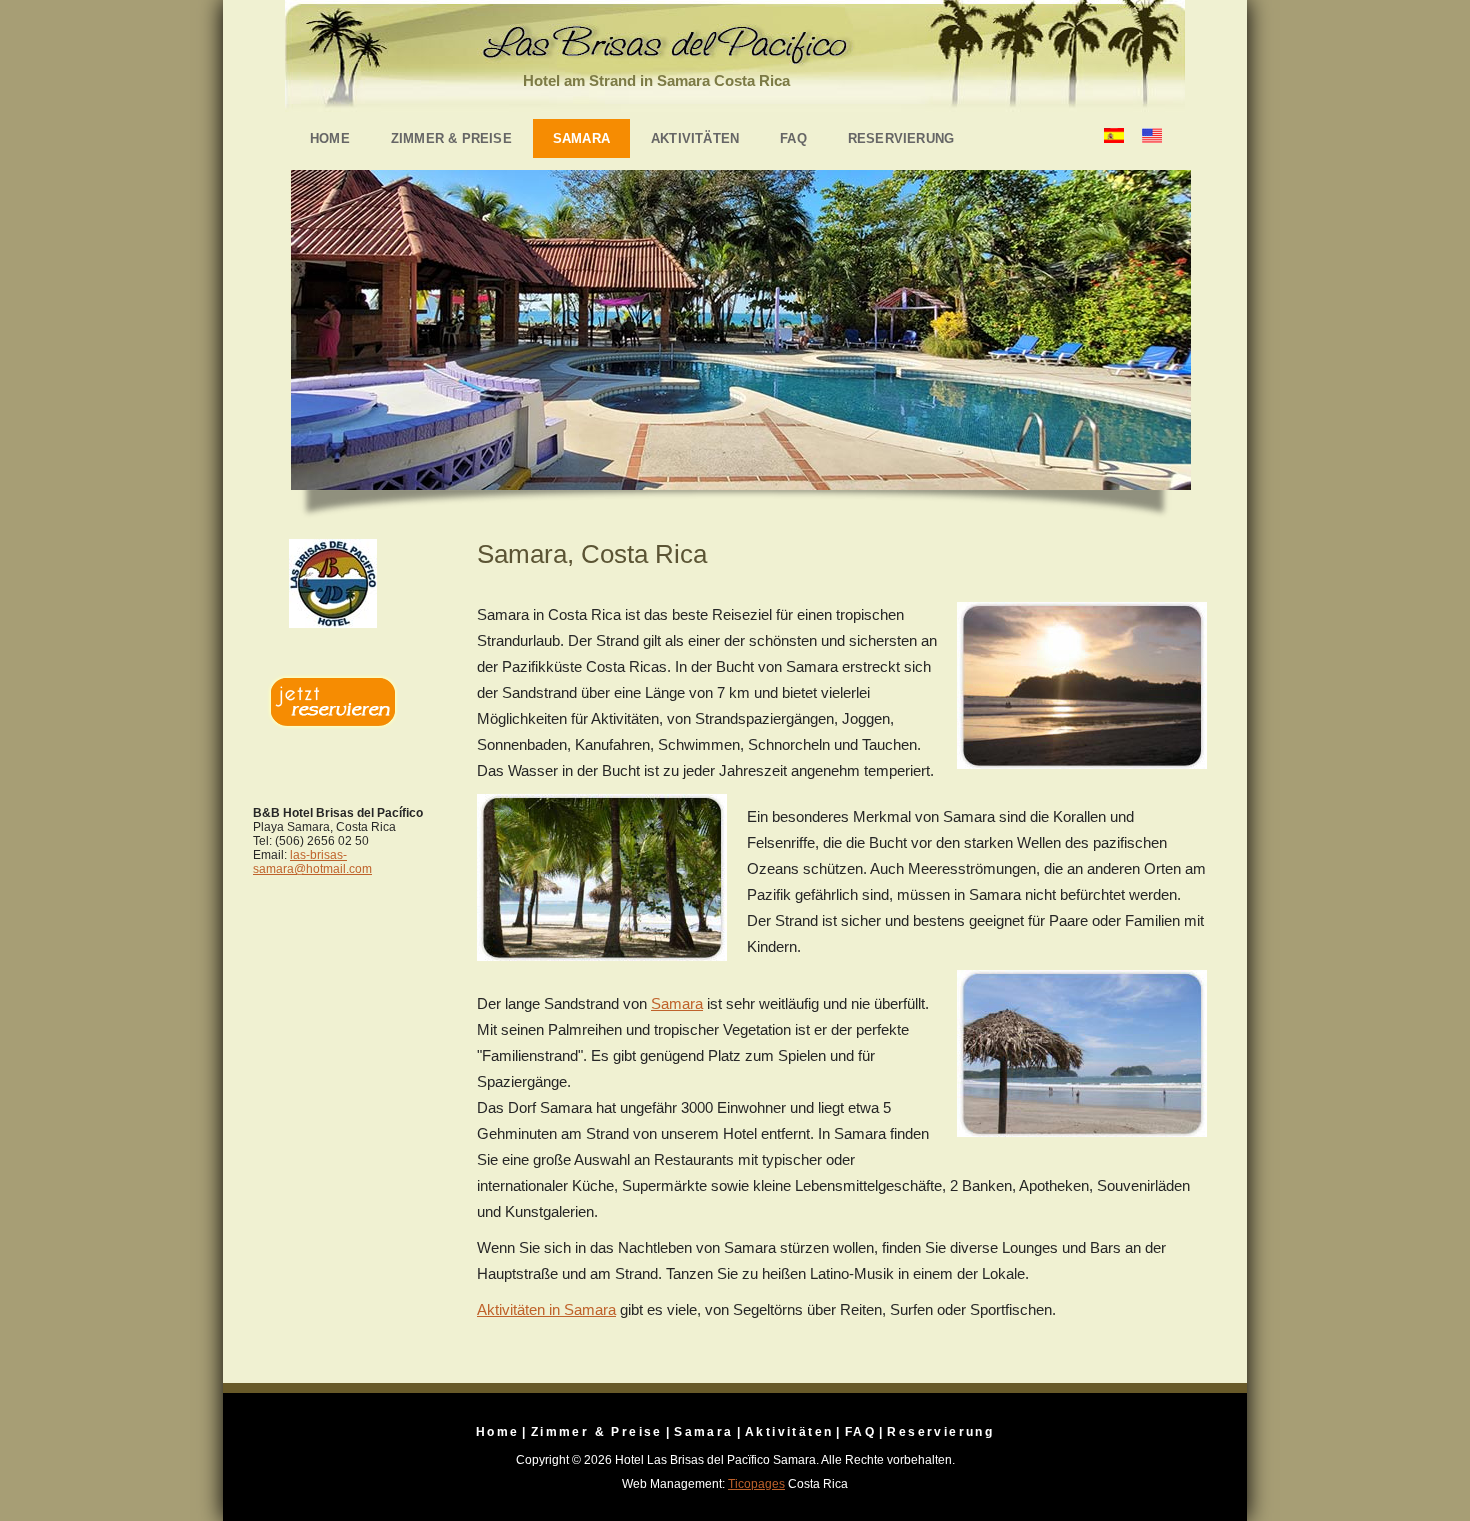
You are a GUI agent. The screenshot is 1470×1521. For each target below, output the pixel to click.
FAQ (793, 138)
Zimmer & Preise (451, 138)
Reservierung (901, 138)
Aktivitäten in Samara (546, 1309)
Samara (581, 138)
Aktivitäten (695, 138)
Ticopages (756, 1484)
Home (330, 138)
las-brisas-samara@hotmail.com (312, 862)
